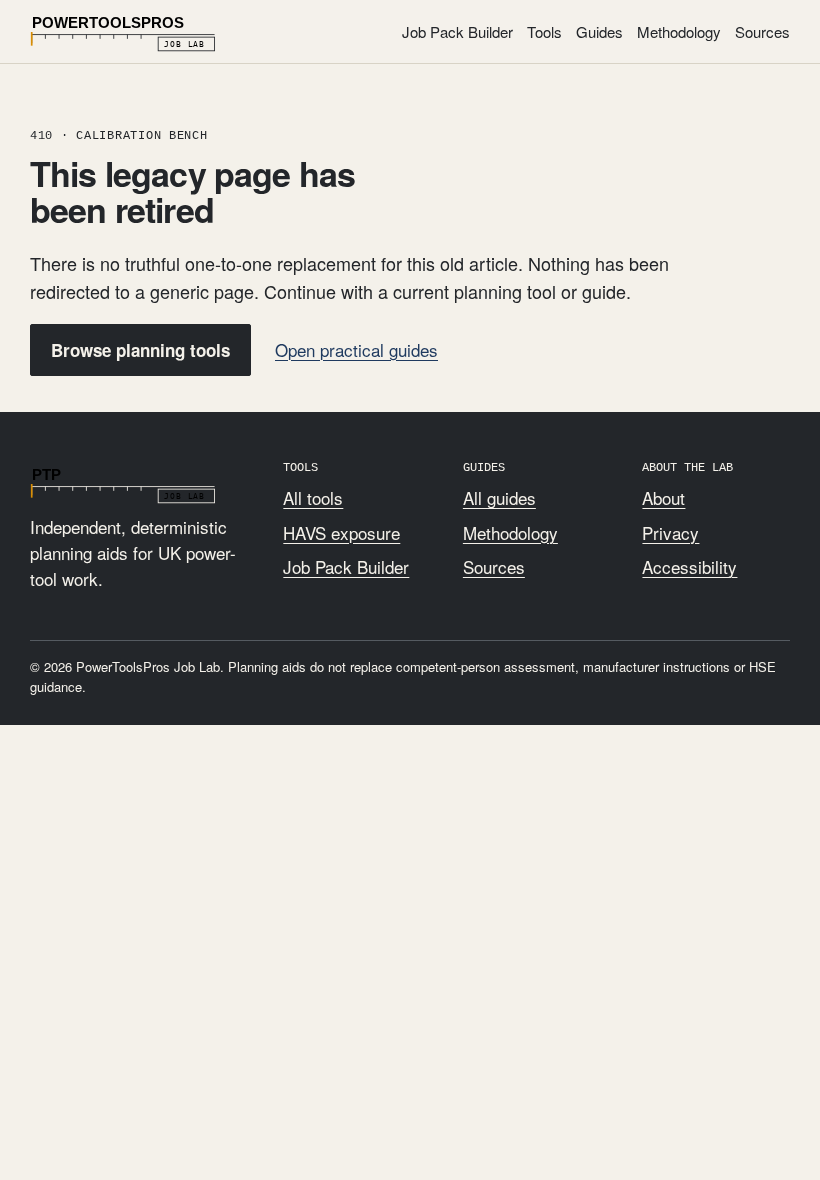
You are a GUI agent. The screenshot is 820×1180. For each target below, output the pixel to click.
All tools (313, 497)
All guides (499, 497)
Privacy (670, 532)
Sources (762, 31)
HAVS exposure (341, 532)
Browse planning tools (140, 350)
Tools (544, 31)
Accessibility (689, 566)
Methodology (679, 31)
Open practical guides (356, 349)
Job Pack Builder (457, 31)
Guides (599, 31)
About (663, 497)
